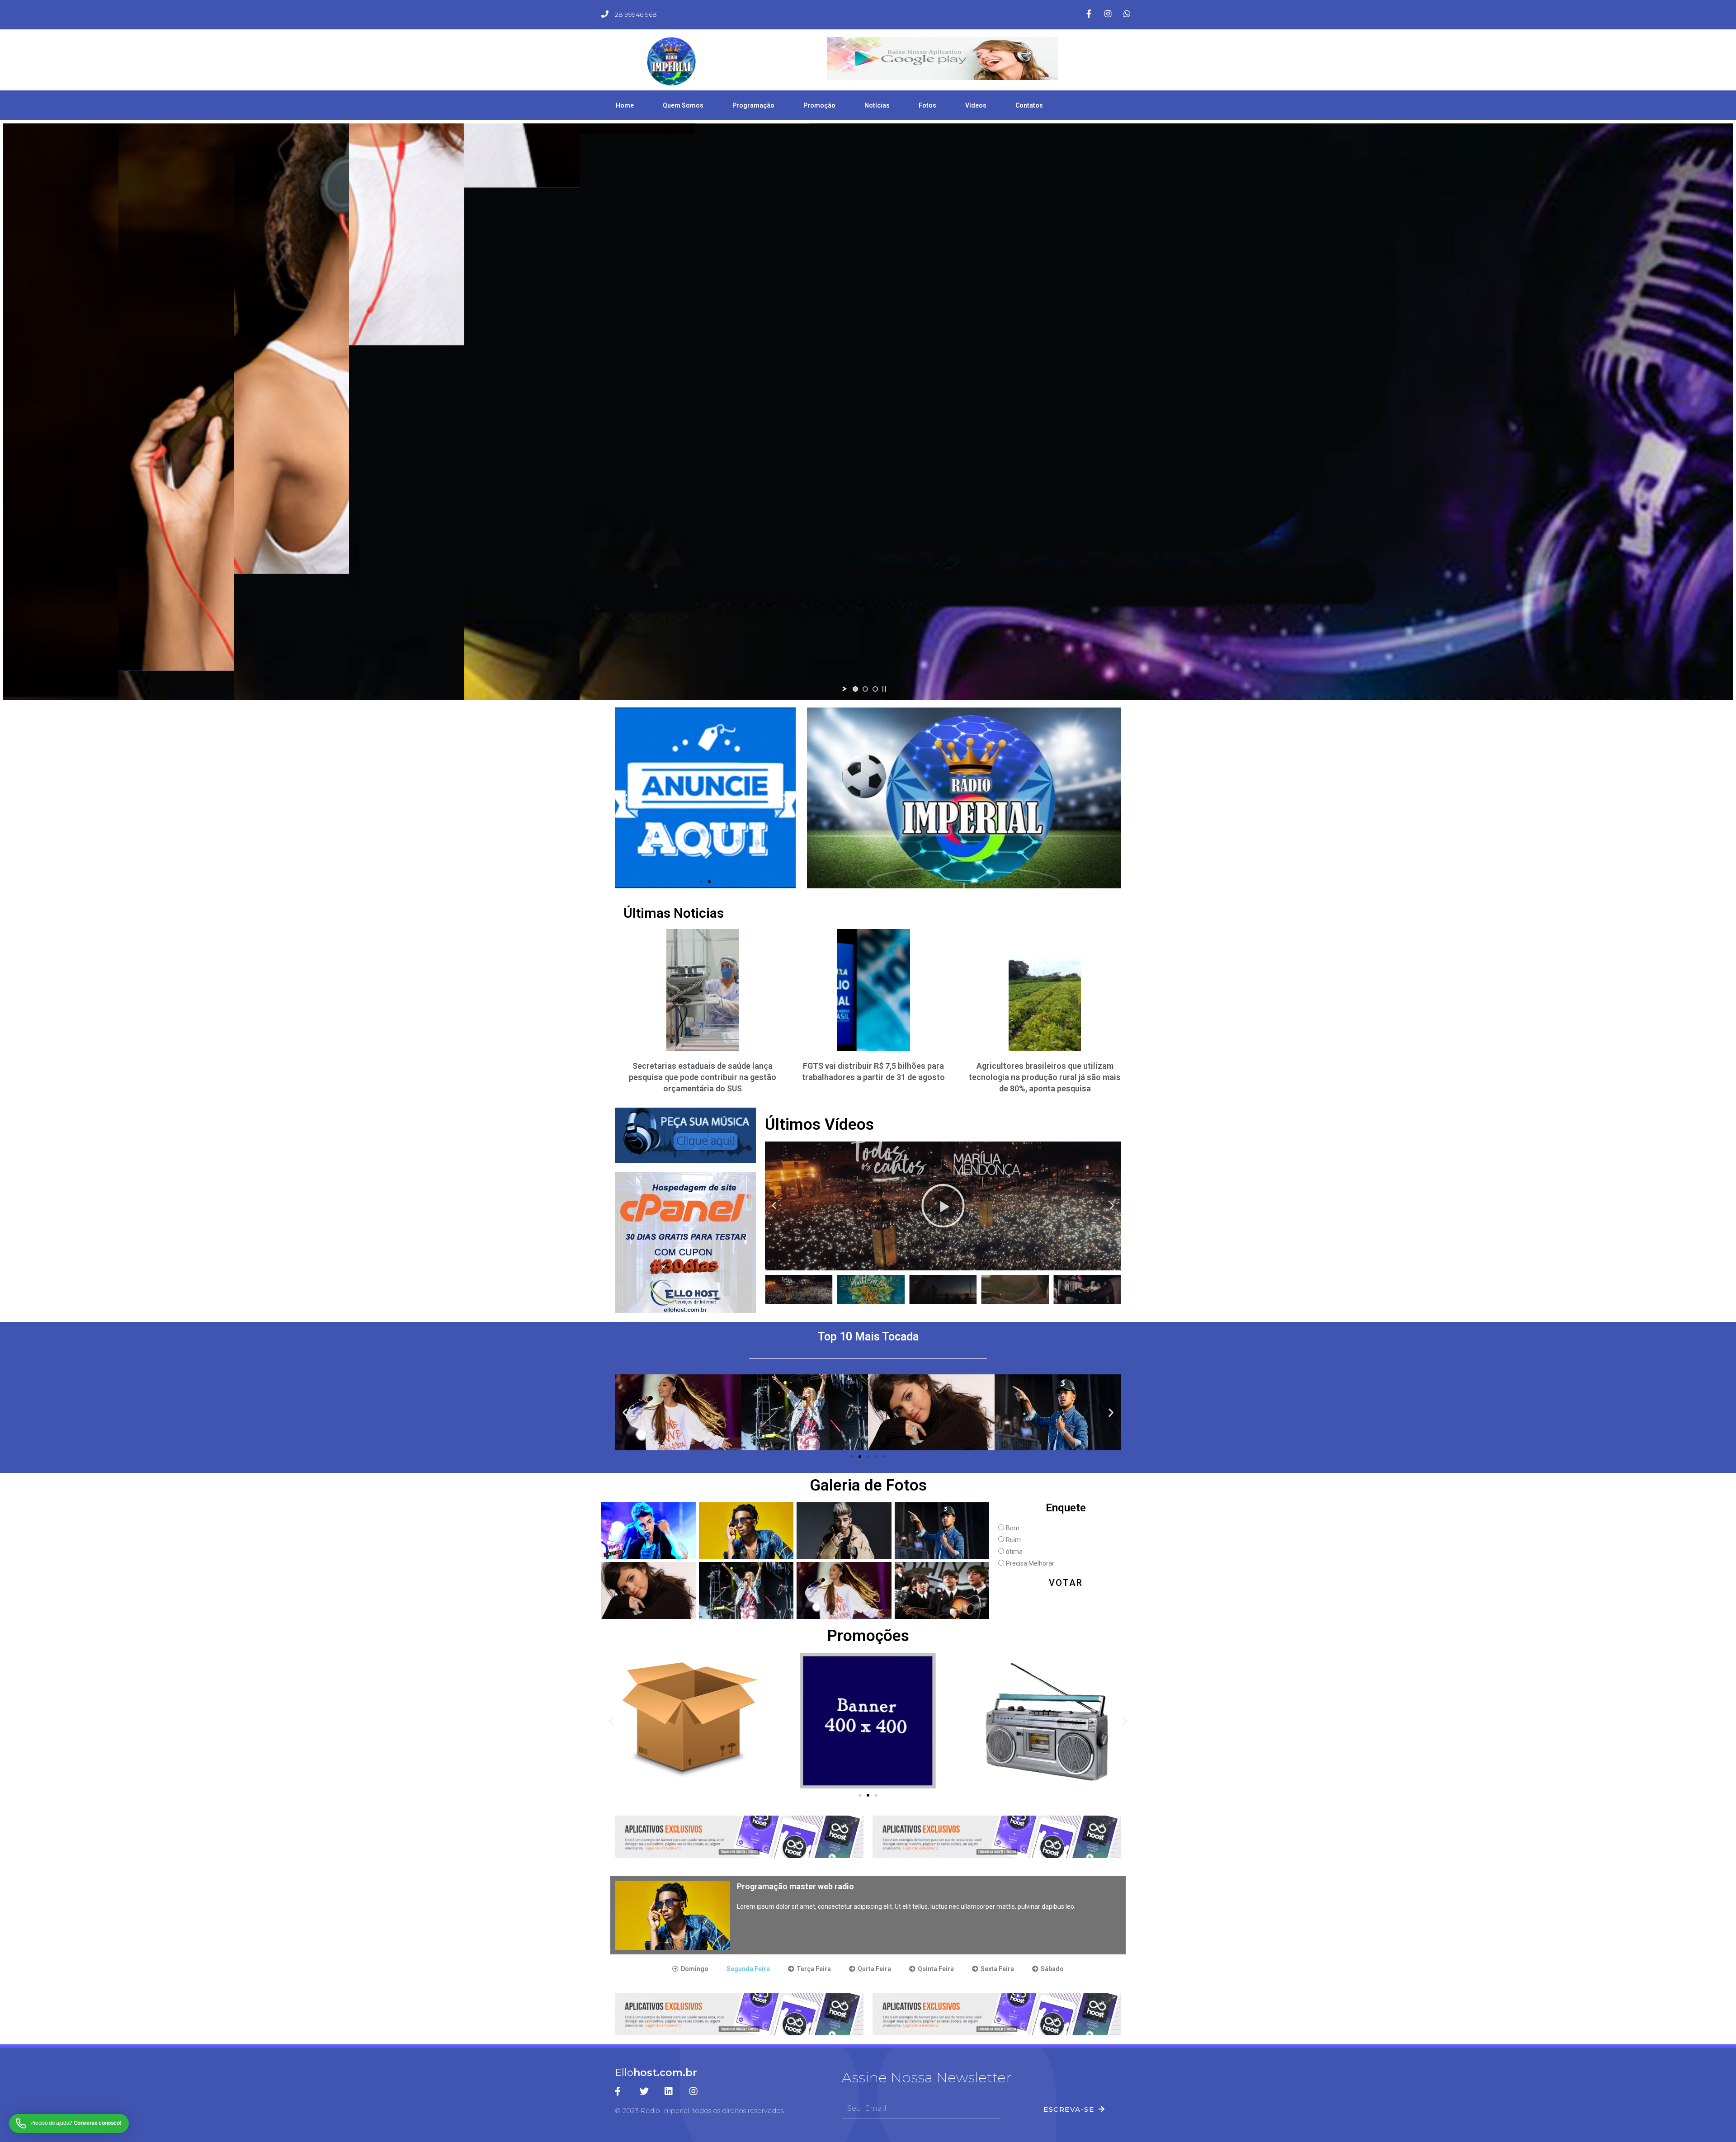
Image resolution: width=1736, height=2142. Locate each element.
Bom (1013, 1528)
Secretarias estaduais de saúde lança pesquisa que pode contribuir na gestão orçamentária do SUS (703, 1077)
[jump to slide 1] (855, 689)
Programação (753, 105)
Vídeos (976, 105)
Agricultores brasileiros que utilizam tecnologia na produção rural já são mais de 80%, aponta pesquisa (1045, 1077)
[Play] (943, 1206)
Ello (656, 2073)
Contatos (1029, 105)
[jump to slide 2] (865, 689)
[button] (701, 882)
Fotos (927, 105)
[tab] (690, 1969)
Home (625, 105)
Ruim (1013, 1540)
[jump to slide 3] (875, 689)
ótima (1014, 1552)
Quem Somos (683, 105)
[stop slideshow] (884, 689)
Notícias (877, 105)
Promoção (819, 105)
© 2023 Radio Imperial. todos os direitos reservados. (700, 2111)
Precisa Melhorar (1030, 1563)
